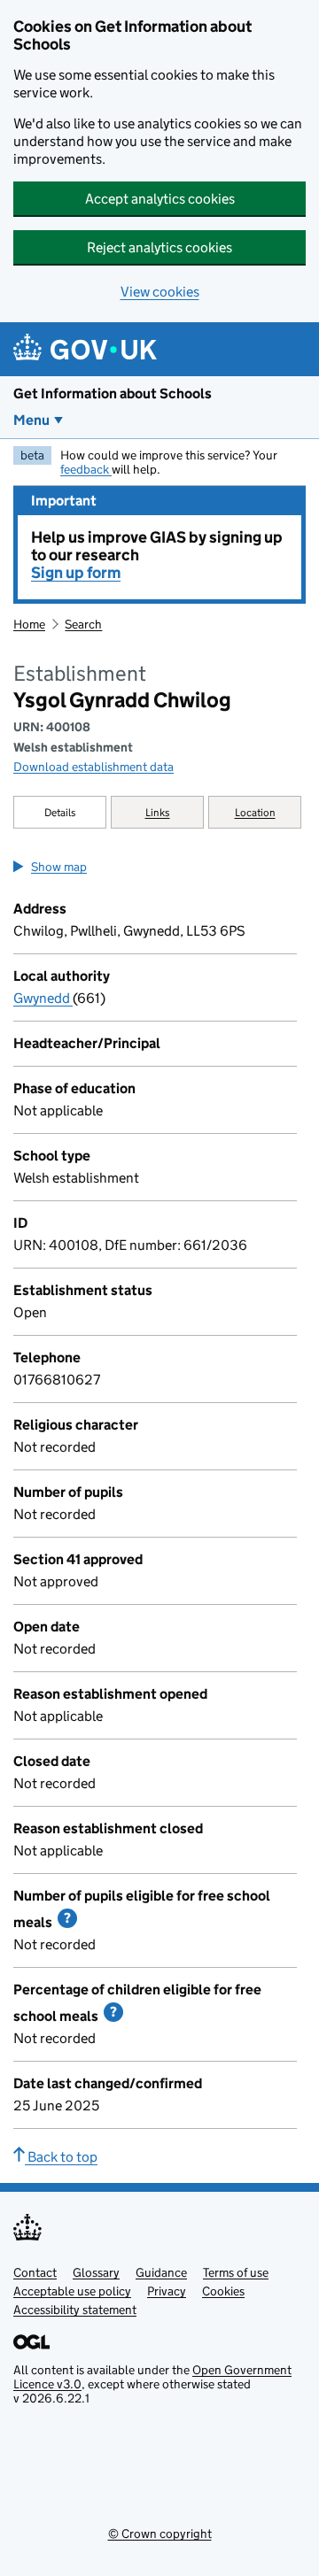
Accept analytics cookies (160, 199)
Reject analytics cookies (159, 247)
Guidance (161, 2272)
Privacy (167, 2291)
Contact (35, 2272)
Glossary (96, 2272)
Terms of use (236, 2272)
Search (83, 624)
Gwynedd (43, 998)
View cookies (160, 292)
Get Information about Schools (113, 393)
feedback (86, 469)
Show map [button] (59, 867)
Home (29, 624)
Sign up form (76, 573)
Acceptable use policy (72, 2291)
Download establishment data (93, 767)
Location (255, 812)
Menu (31, 420)
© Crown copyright (160, 2534)
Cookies (223, 2291)
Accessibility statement (75, 2310)
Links (158, 812)
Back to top (61, 2157)
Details (60, 812)
